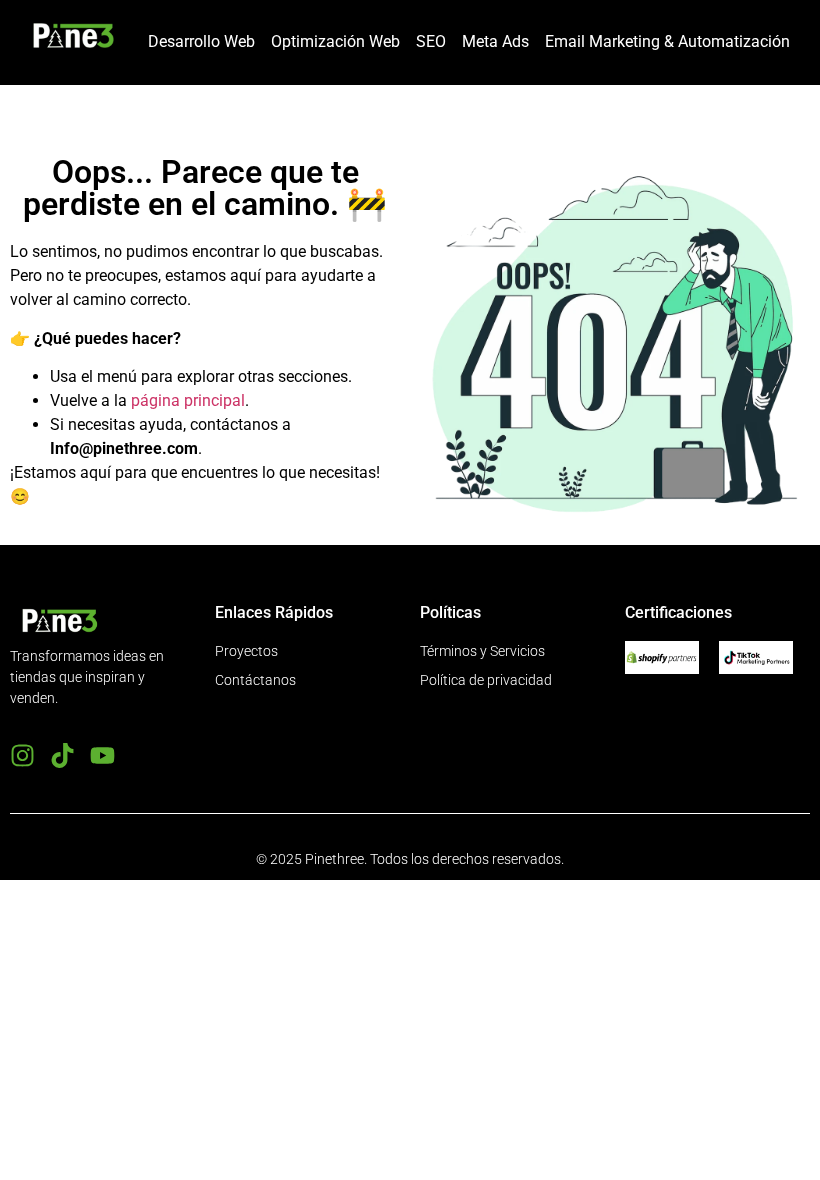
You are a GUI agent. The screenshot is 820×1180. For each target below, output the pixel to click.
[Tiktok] (62, 755)
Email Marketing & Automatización (667, 41)
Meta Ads (495, 41)
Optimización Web (335, 41)
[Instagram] (22, 755)
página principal (188, 400)
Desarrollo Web (201, 41)
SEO (431, 41)
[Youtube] (102, 755)
